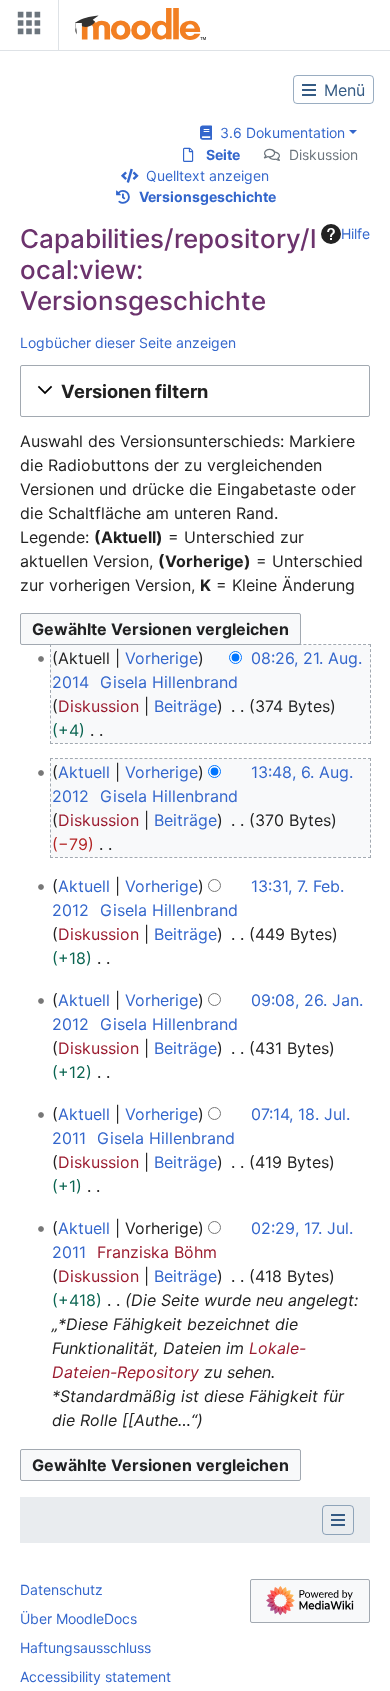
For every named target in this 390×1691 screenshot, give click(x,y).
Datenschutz (61, 1589)
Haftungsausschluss (85, 1647)
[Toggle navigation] (25, 27)
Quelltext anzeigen (207, 175)
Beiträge (185, 706)
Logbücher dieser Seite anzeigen (128, 342)
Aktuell (84, 772)
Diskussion (323, 154)
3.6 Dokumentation (278, 132)
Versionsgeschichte (207, 196)
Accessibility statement (95, 1676)
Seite (223, 154)
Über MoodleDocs (78, 1618)
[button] (195, 391)
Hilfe (355, 233)
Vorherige (161, 658)
